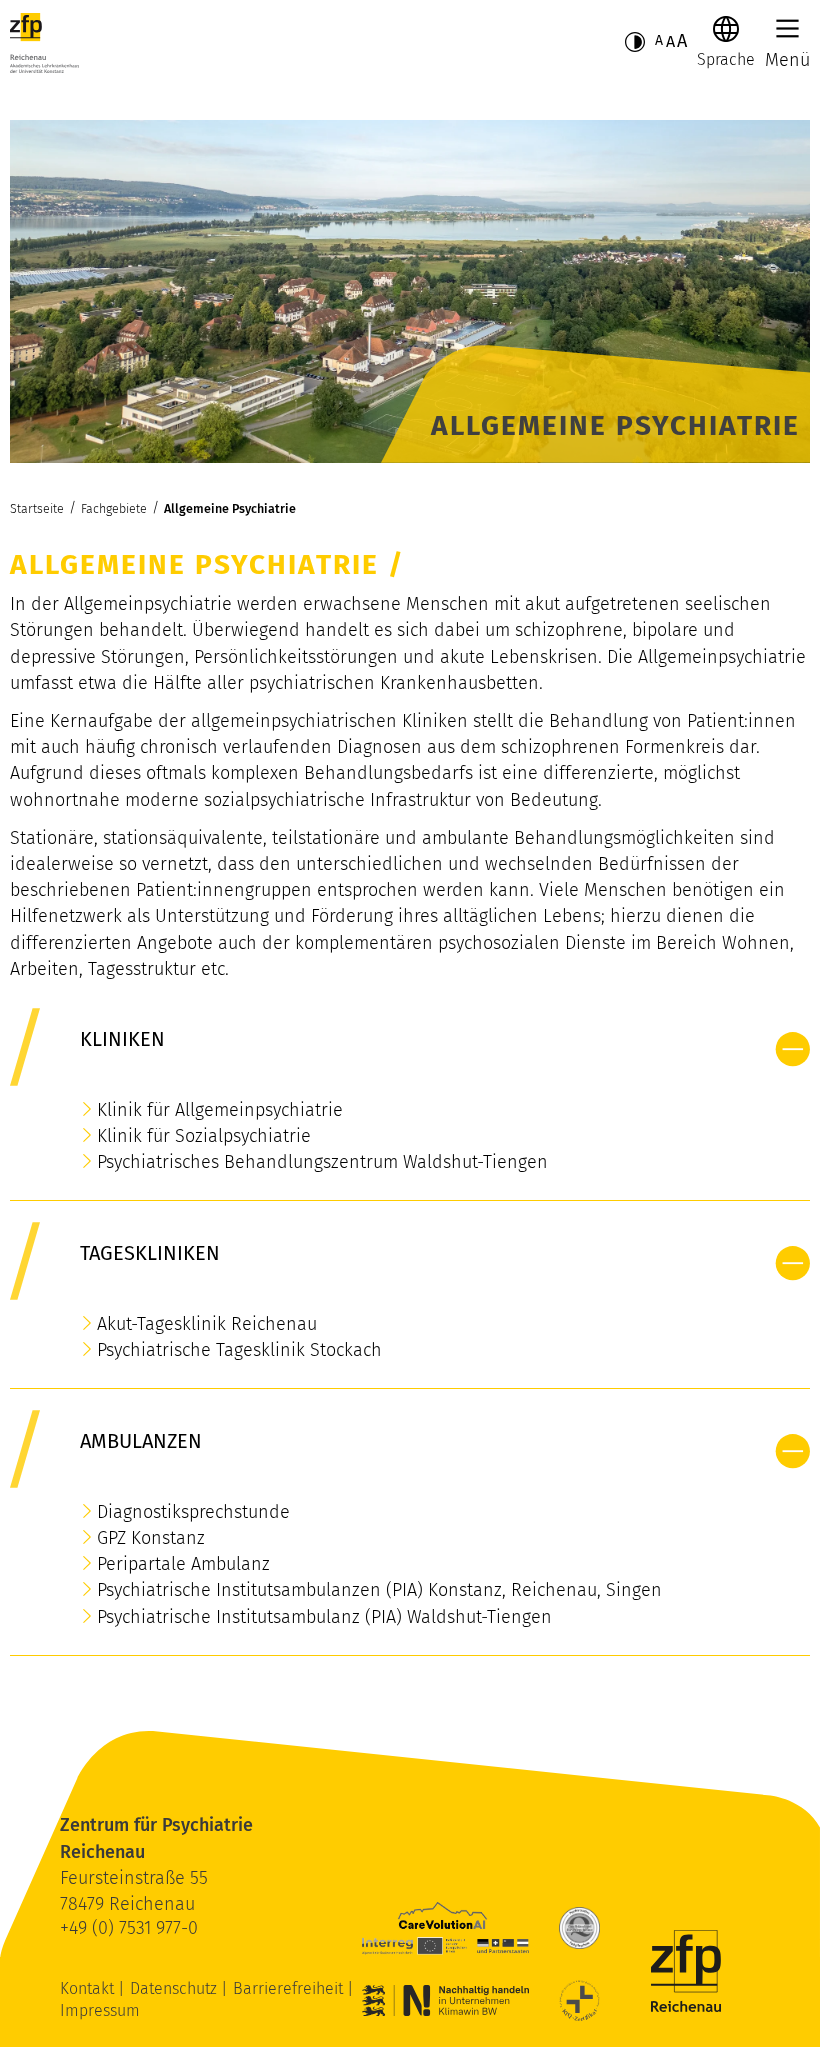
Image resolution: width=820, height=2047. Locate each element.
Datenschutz (175, 1988)
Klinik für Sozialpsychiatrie (204, 1136)
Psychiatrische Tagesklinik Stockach (239, 1350)
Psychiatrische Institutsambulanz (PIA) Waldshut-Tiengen (324, 1617)
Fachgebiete (114, 508)
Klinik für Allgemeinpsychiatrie (220, 1110)
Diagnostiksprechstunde (193, 1512)
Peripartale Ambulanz (183, 1564)
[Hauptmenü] (787, 28)
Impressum (100, 2010)
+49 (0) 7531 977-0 (129, 1928)
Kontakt (89, 1988)
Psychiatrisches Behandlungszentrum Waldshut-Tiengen (322, 1162)
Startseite (37, 508)
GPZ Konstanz (151, 1538)
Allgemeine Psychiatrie (230, 508)
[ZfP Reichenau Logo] (44, 43)
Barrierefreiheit (290, 1988)
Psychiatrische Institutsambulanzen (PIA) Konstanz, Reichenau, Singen (379, 1590)
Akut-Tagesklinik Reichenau (207, 1324)
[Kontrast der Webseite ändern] (635, 42)
